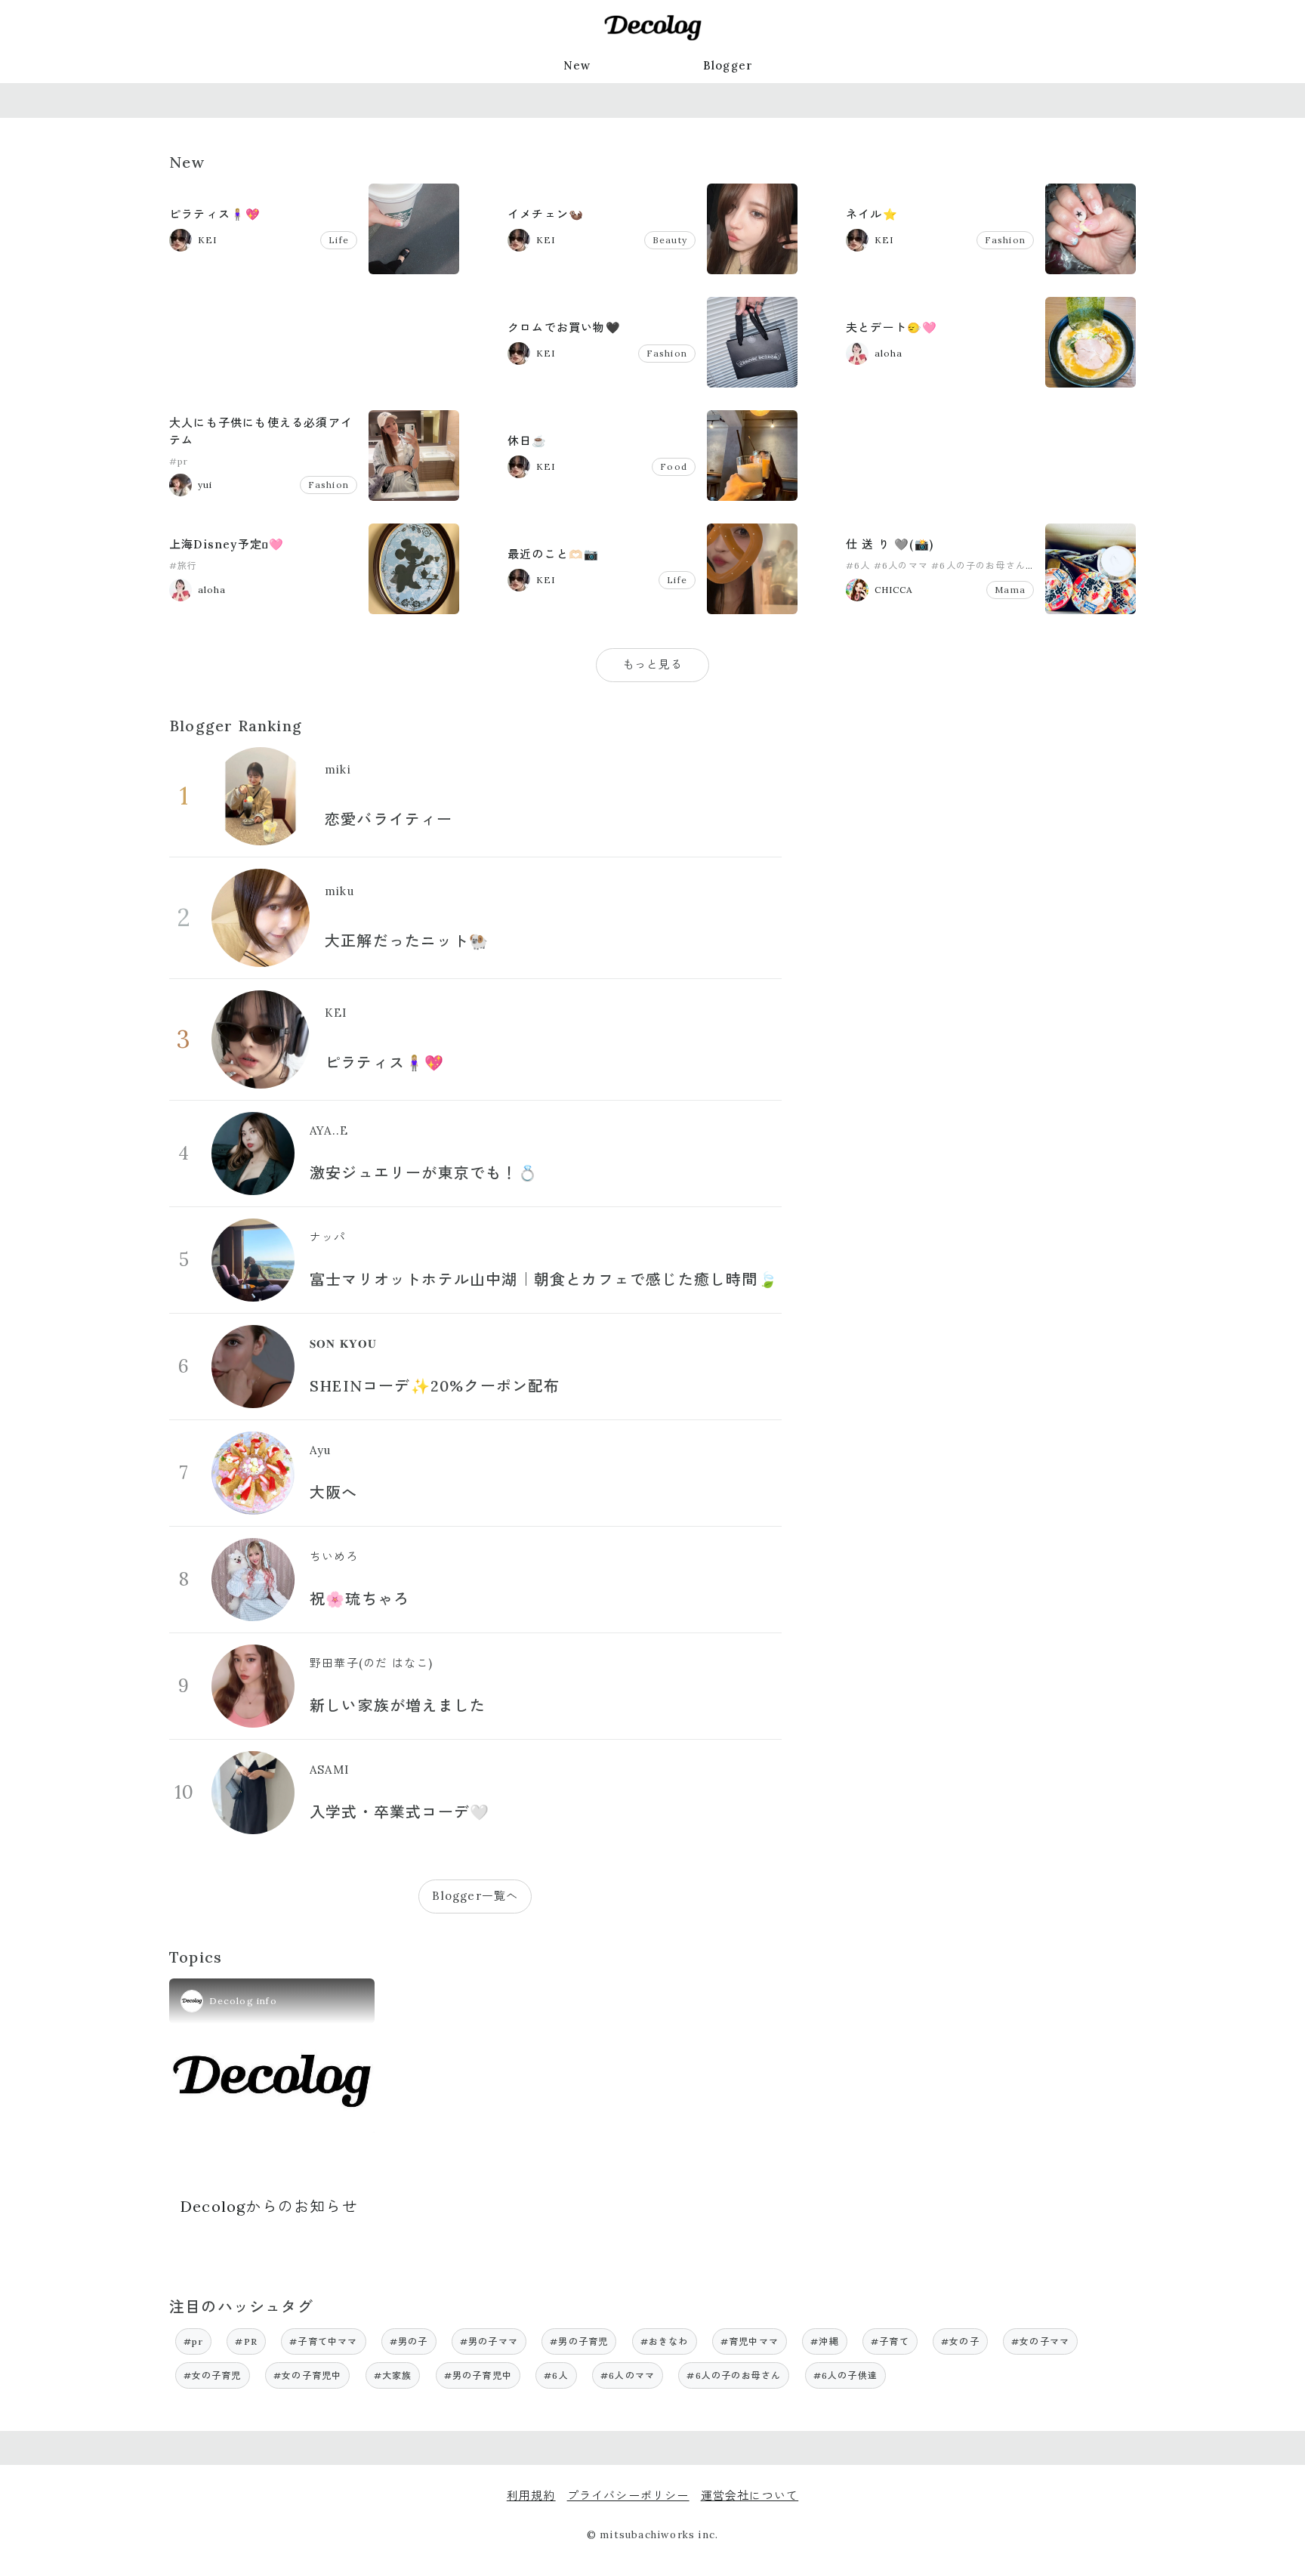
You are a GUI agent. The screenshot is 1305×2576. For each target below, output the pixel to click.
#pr (179, 461)
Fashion (1005, 240)
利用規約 (531, 2496)
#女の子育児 (213, 2375)
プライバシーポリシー (628, 2496)
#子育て (890, 2341)
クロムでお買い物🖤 (564, 327)
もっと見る (653, 664)
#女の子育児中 (307, 2375)
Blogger (728, 65)
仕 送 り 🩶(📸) (890, 544)
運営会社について (750, 2496)
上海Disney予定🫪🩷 (227, 544)
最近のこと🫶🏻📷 (553, 554)
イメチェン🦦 (546, 214)
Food (674, 466)
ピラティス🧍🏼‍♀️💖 (215, 214)
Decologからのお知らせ (269, 2206)
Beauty (670, 240)
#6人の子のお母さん (978, 565)
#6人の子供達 (845, 2375)
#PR (246, 2341)
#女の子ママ (1040, 2341)
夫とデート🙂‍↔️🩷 (892, 327)
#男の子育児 (579, 2341)
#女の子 (960, 2341)
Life (339, 240)
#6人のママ (901, 565)
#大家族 (393, 2375)
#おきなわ (665, 2341)
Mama (1010, 590)
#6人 (858, 565)
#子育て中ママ (323, 2341)
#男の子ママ (489, 2341)
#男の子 (409, 2341)
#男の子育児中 (478, 2375)
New (577, 65)
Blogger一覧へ (475, 1896)
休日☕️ (528, 441)
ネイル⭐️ (872, 214)
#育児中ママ (750, 2341)
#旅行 (184, 565)
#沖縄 (825, 2341)
